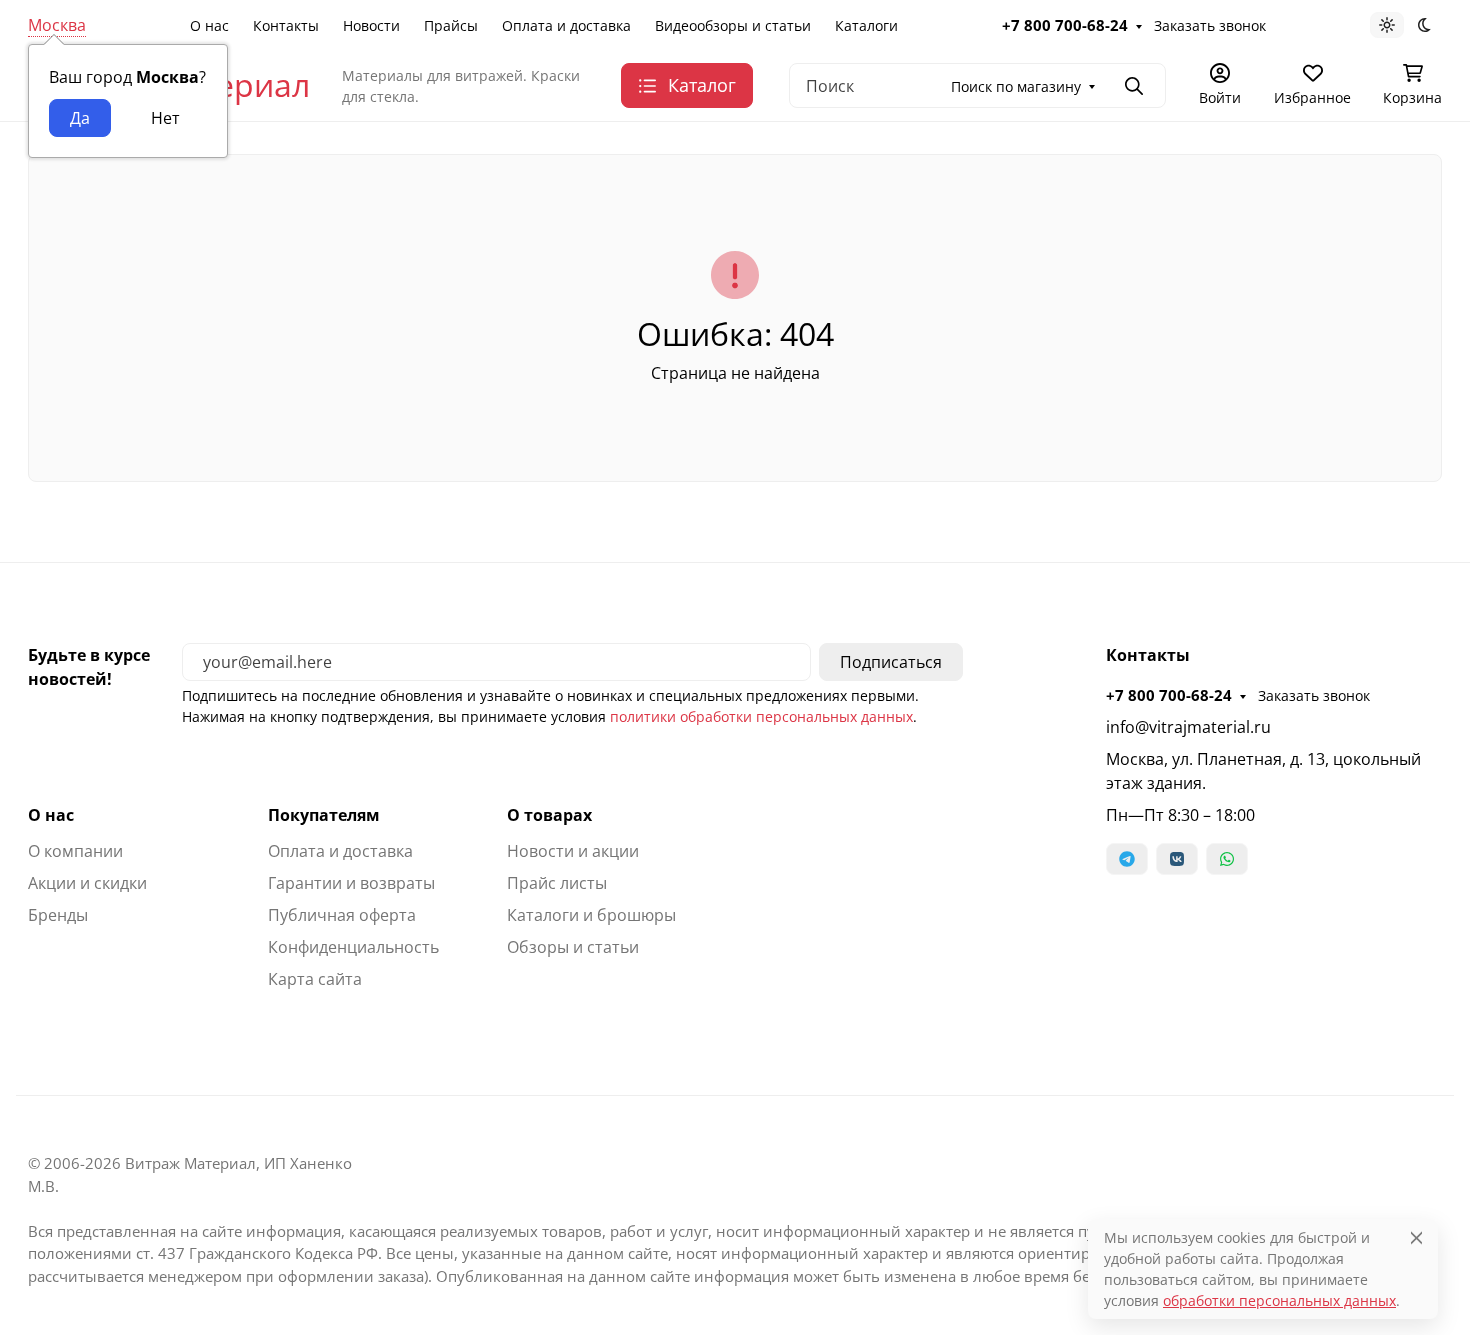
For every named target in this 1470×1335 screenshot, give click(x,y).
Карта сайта (315, 979)
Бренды (58, 915)
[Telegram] (1127, 859)
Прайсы (451, 25)
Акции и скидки (87, 883)
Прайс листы (557, 883)
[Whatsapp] (1227, 859)
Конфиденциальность (353, 947)
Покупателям (324, 815)
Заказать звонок (1210, 25)
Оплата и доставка (566, 25)
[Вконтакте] (1177, 859)
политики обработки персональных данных (761, 716)
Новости (371, 25)
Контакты (286, 25)
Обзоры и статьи (573, 947)
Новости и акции (573, 851)
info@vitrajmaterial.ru (1188, 727)
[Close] (1416, 1237)
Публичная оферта (342, 915)
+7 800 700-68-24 (1065, 25)
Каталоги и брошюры (591, 915)
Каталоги (866, 25)
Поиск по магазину (1016, 86)
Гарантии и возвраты (351, 883)
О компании (75, 851)
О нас (209, 25)
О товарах (549, 815)
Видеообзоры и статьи (733, 25)
